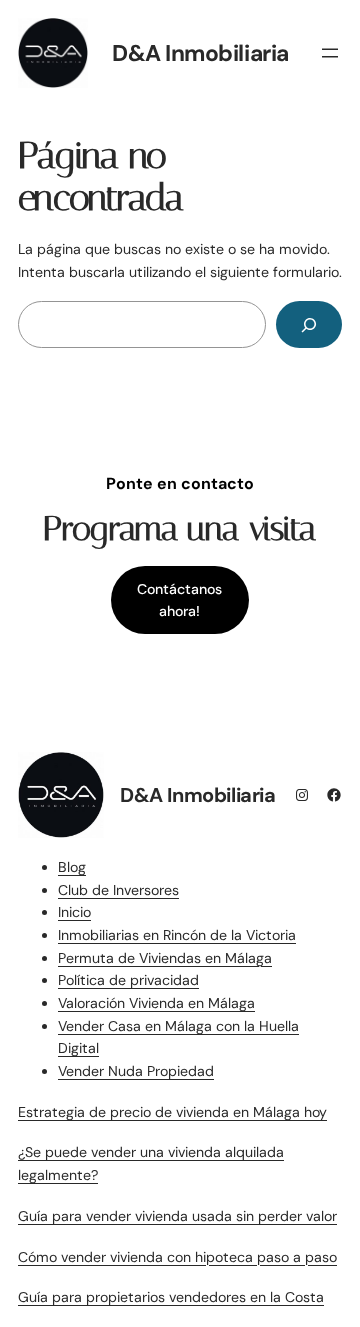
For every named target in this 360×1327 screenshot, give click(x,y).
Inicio (74, 912)
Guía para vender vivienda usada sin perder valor (177, 1216)
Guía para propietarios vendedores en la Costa (171, 1297)
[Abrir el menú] (330, 53)
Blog (72, 867)
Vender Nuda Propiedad (136, 1071)
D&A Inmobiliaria (200, 53)
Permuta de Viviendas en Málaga (165, 958)
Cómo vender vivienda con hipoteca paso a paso (177, 1257)
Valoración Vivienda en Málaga (156, 1003)
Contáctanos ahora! (179, 600)
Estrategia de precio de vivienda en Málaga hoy (172, 1112)
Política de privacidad (128, 980)
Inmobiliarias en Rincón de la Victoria (177, 935)
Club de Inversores (118, 890)
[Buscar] (309, 324)
